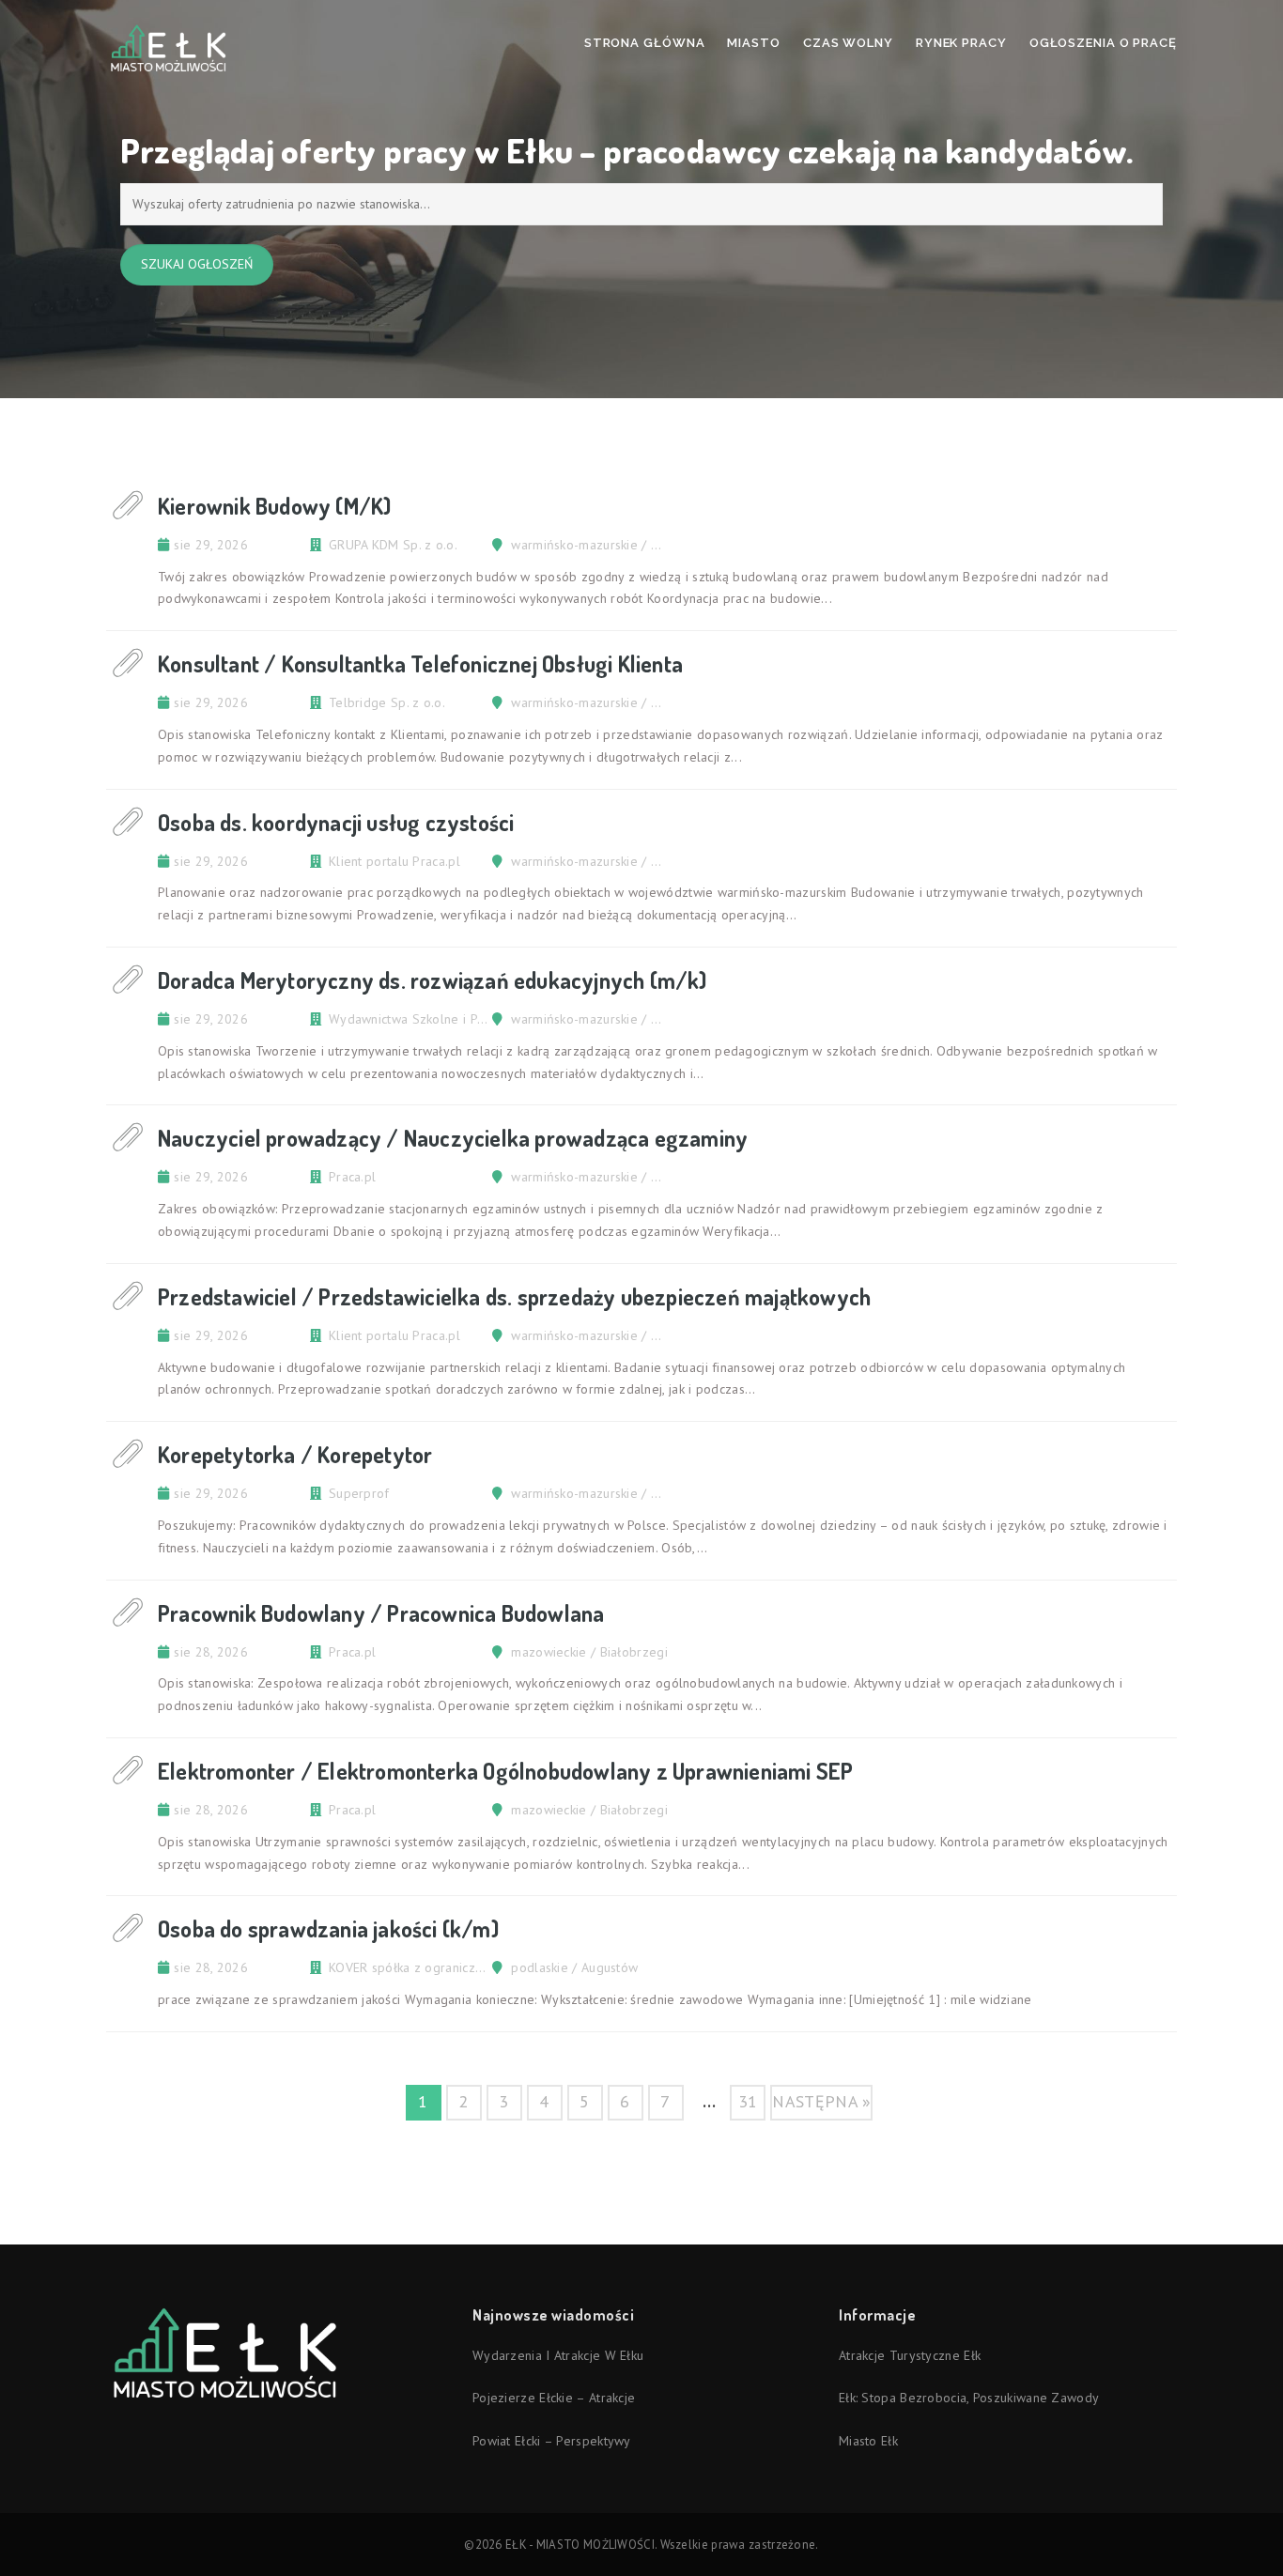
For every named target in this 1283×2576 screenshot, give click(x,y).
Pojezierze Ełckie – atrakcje (554, 2398)
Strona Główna (645, 43)
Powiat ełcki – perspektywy (552, 2441)
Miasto (753, 43)
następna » (821, 2101)
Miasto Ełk (868, 2441)
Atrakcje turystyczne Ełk (910, 2355)
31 (748, 2101)
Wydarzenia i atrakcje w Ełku (558, 2355)
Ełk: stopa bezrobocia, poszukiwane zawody (969, 2398)
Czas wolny (848, 43)
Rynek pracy (961, 43)
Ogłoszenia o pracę (1103, 43)
